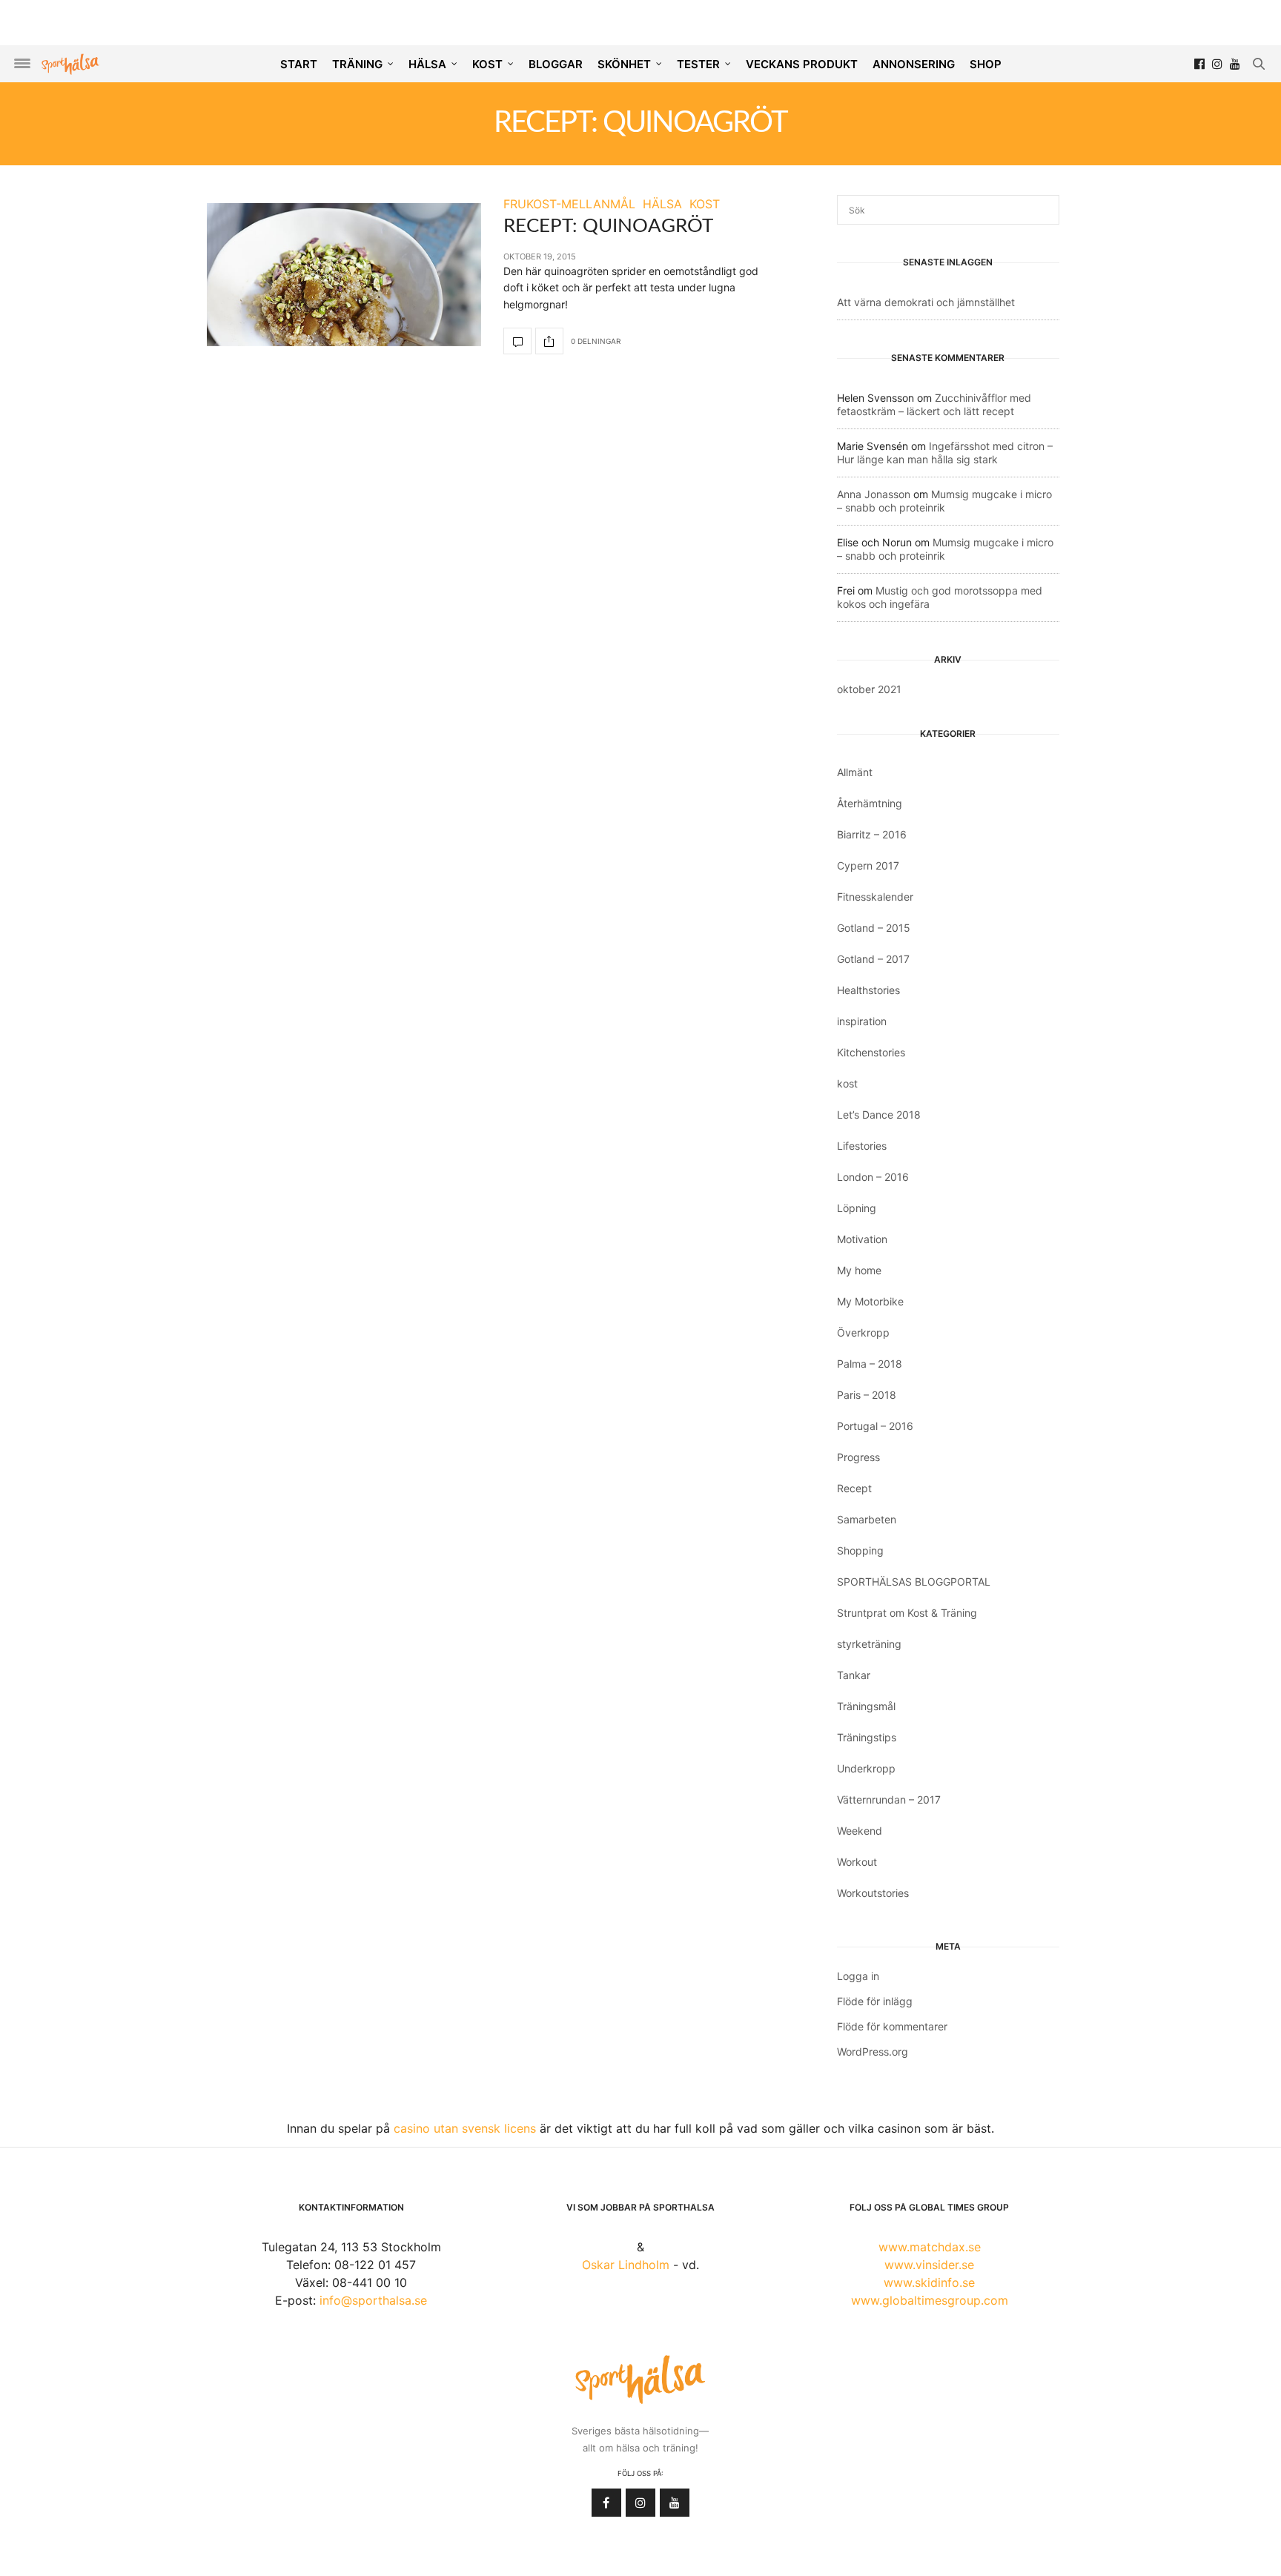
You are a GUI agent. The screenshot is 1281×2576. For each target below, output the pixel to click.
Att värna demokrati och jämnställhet (926, 302)
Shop (986, 64)
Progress (858, 1457)
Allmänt (855, 772)
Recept (854, 1488)
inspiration (862, 1021)
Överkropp (863, 1332)
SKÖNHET (624, 64)
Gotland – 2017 (873, 959)
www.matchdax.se (930, 2247)
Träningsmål (866, 1706)
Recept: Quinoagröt (608, 226)
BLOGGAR (556, 64)
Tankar (854, 1675)
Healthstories (868, 990)
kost (847, 1083)
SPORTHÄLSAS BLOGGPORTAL (914, 1582)
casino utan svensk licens (465, 2128)
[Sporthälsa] (70, 64)
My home (859, 1270)
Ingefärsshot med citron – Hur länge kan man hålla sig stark (945, 453)
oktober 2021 (869, 689)
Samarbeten (867, 1519)
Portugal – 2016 (875, 1426)
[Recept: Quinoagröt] (344, 275)
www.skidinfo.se (929, 2282)
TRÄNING (357, 64)
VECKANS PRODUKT (802, 64)
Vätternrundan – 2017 (889, 1799)
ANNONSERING (914, 64)
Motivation (862, 1239)
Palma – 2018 (870, 1364)
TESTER (698, 64)
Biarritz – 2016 (872, 834)
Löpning (857, 1208)
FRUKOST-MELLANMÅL (569, 204)
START (299, 64)
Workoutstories (873, 1893)
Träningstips (867, 1737)
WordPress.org (873, 2052)
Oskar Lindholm (626, 2265)
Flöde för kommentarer (892, 2026)
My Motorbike (870, 1301)
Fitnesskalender (875, 897)
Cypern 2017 (868, 865)
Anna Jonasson (874, 494)
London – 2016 (873, 1177)
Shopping (860, 1550)
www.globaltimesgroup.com (930, 2300)
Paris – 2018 (867, 1395)
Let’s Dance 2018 (879, 1115)
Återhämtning (870, 803)
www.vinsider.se (929, 2265)
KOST (487, 64)
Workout (857, 1862)
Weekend (860, 1831)
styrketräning (869, 1644)
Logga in (858, 1976)
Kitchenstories (871, 1052)
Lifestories (862, 1146)
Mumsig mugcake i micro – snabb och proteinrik (944, 501)
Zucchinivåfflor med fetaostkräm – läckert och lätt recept (934, 404)
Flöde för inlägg (875, 2001)
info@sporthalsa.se (373, 2300)
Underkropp (866, 1768)
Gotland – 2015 (874, 928)
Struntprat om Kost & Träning (907, 1613)
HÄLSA (427, 64)
